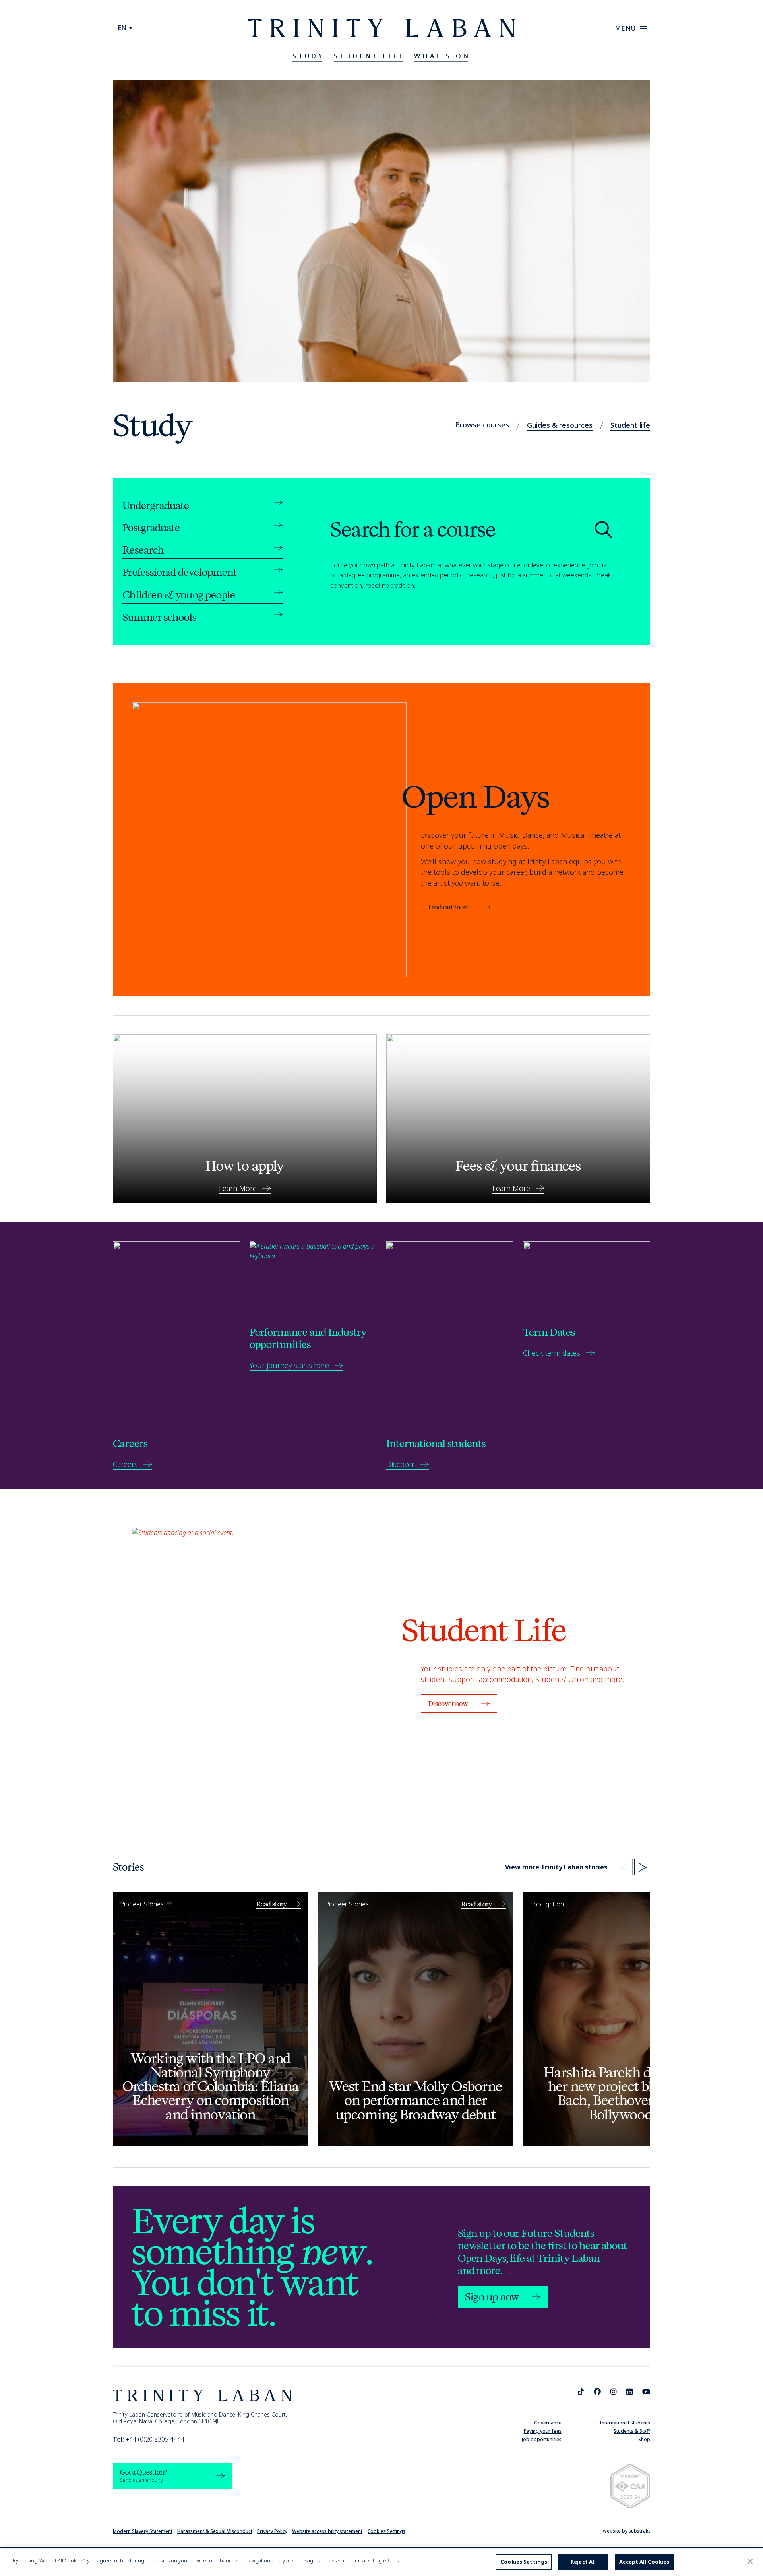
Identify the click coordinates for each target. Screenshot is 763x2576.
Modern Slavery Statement (143, 2531)
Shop (644, 2439)
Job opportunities (542, 2439)
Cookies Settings (386, 2531)
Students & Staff (632, 2431)
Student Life (369, 56)
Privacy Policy (272, 2531)
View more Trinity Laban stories (556, 1867)
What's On (442, 56)
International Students (625, 2423)
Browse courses (482, 425)
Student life (630, 425)
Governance (548, 2423)
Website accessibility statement (327, 2531)
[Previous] (625, 1867)
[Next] (642, 1867)
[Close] (750, 2561)
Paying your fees (543, 2431)
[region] (381, 2562)
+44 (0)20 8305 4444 (149, 2439)
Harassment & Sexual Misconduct (215, 2531)
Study (308, 56)
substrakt (639, 2531)
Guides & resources (560, 425)
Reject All (583, 2562)
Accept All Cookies (644, 2562)
